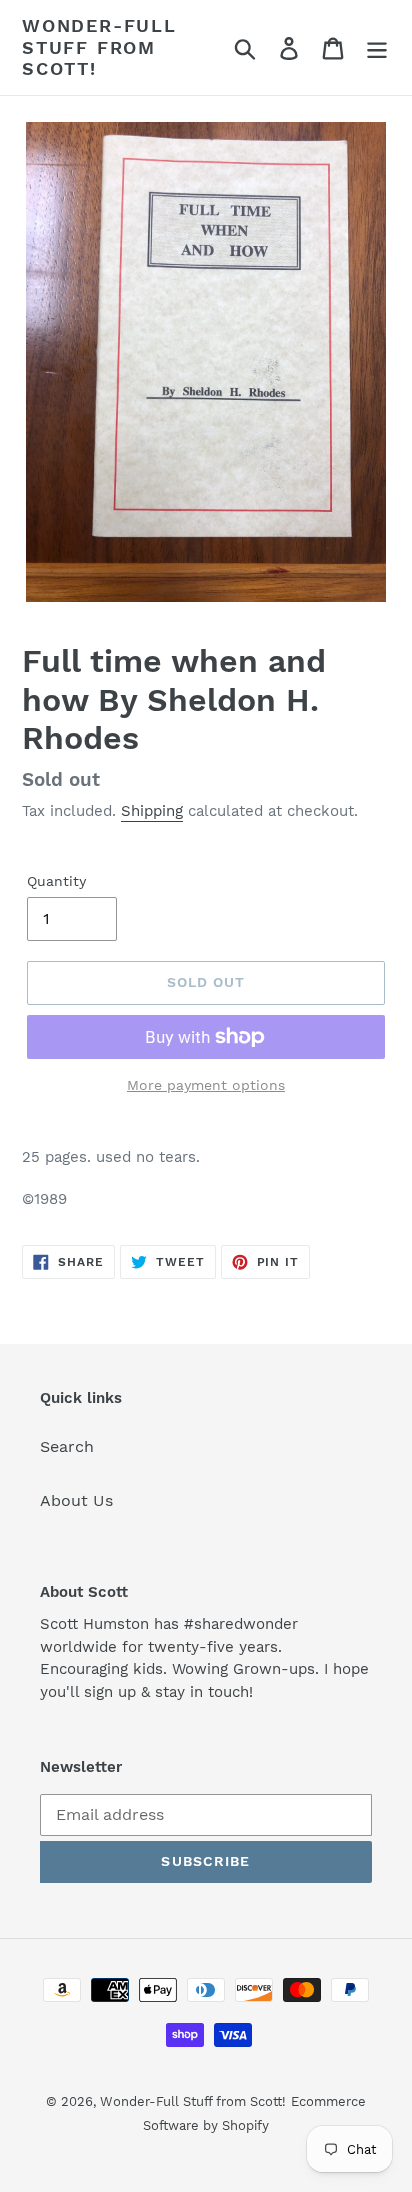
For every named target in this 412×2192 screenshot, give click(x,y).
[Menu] (377, 47)
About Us (76, 1500)
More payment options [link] (206, 1085)
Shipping (152, 811)
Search (67, 1446)
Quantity (56, 881)
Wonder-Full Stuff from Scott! (99, 47)
